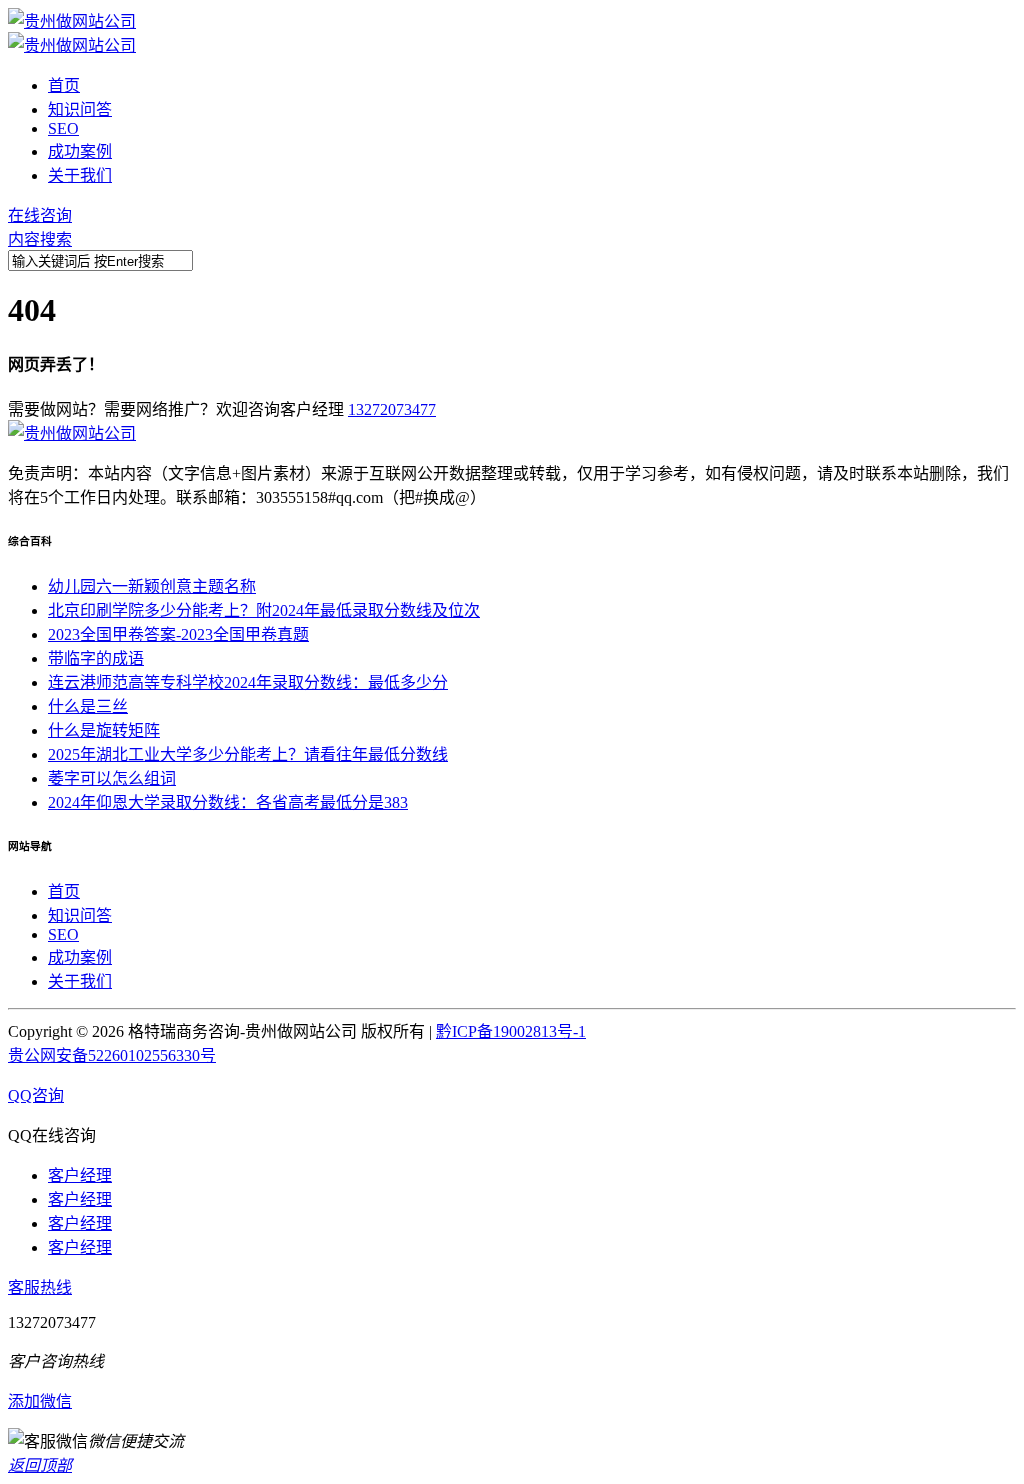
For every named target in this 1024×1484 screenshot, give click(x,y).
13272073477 (392, 409)
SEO (63, 128)
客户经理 (80, 1175)
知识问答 (80, 109)
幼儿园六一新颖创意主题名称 (152, 586)
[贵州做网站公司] (72, 21)
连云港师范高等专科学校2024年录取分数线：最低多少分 (248, 682)
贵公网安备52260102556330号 (112, 1055)
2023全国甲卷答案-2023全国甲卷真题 (178, 634)
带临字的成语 (96, 658)
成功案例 (80, 151)
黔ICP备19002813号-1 (511, 1031)
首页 (64, 85)
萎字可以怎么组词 (112, 778)
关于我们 (80, 175)
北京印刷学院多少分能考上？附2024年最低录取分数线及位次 (264, 610)
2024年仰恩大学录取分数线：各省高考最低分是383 (228, 802)
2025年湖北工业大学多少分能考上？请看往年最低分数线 (248, 754)
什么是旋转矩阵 (104, 730)
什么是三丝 (88, 706)
